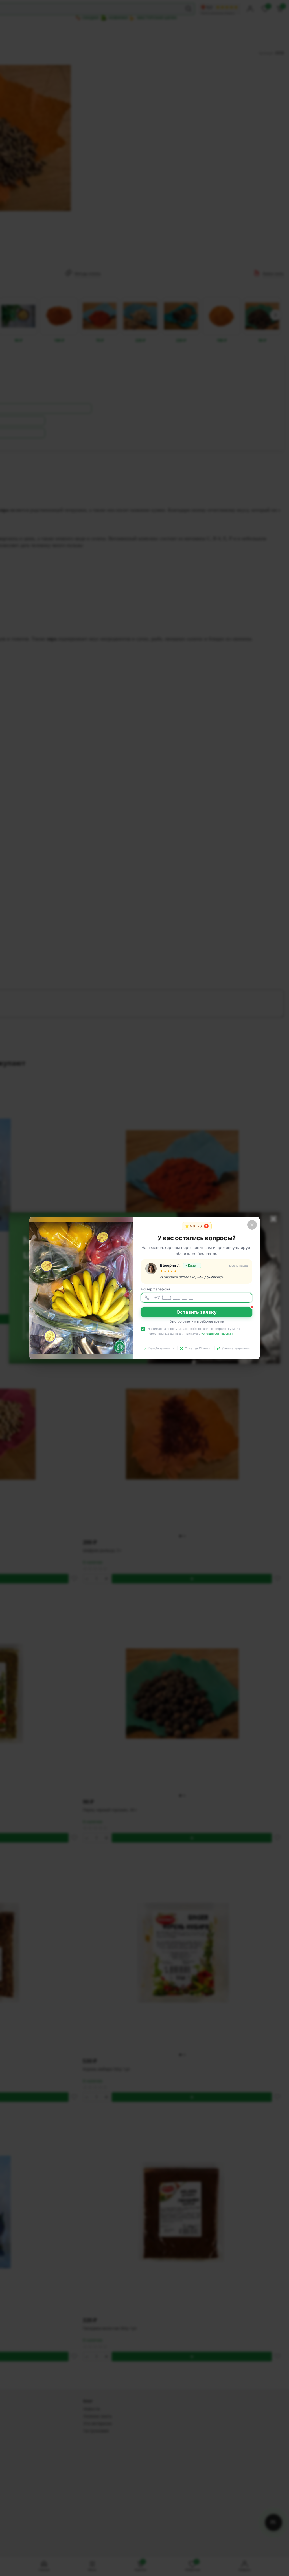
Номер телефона (156, 1289)
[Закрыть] (252, 1225)
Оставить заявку (197, 1312)
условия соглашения (217, 1334)
